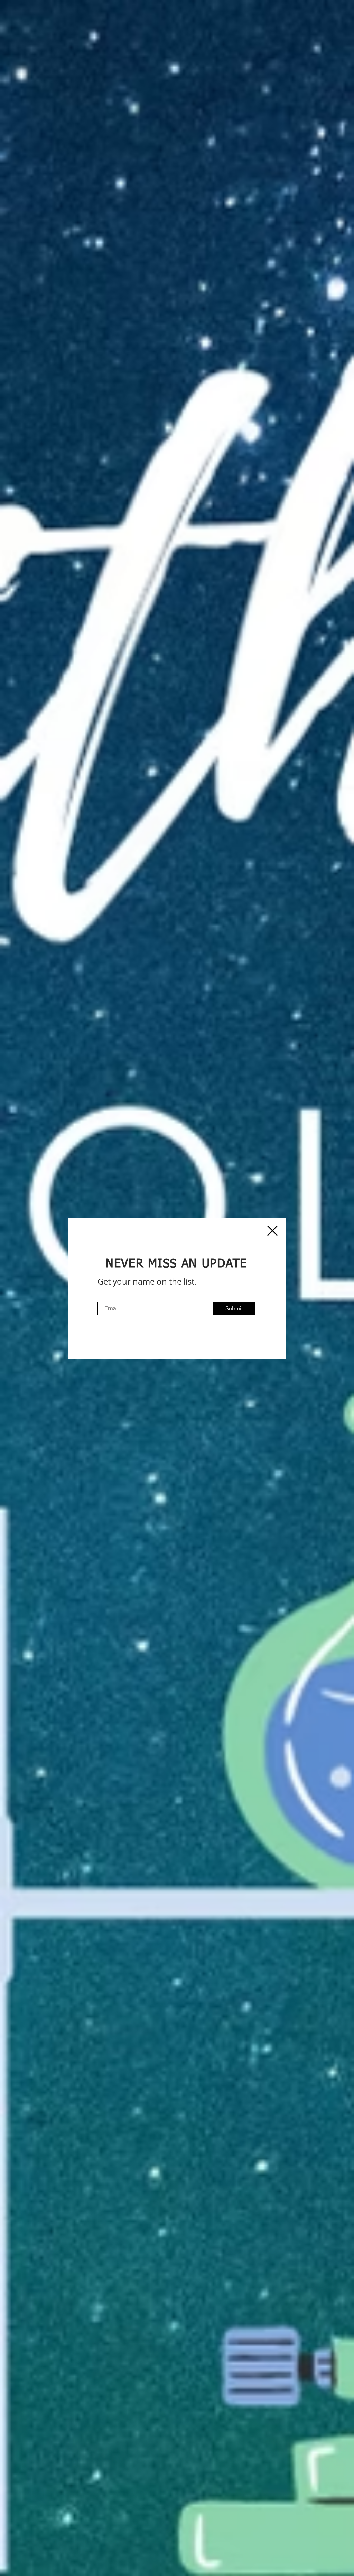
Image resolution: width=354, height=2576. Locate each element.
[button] (272, 1231)
